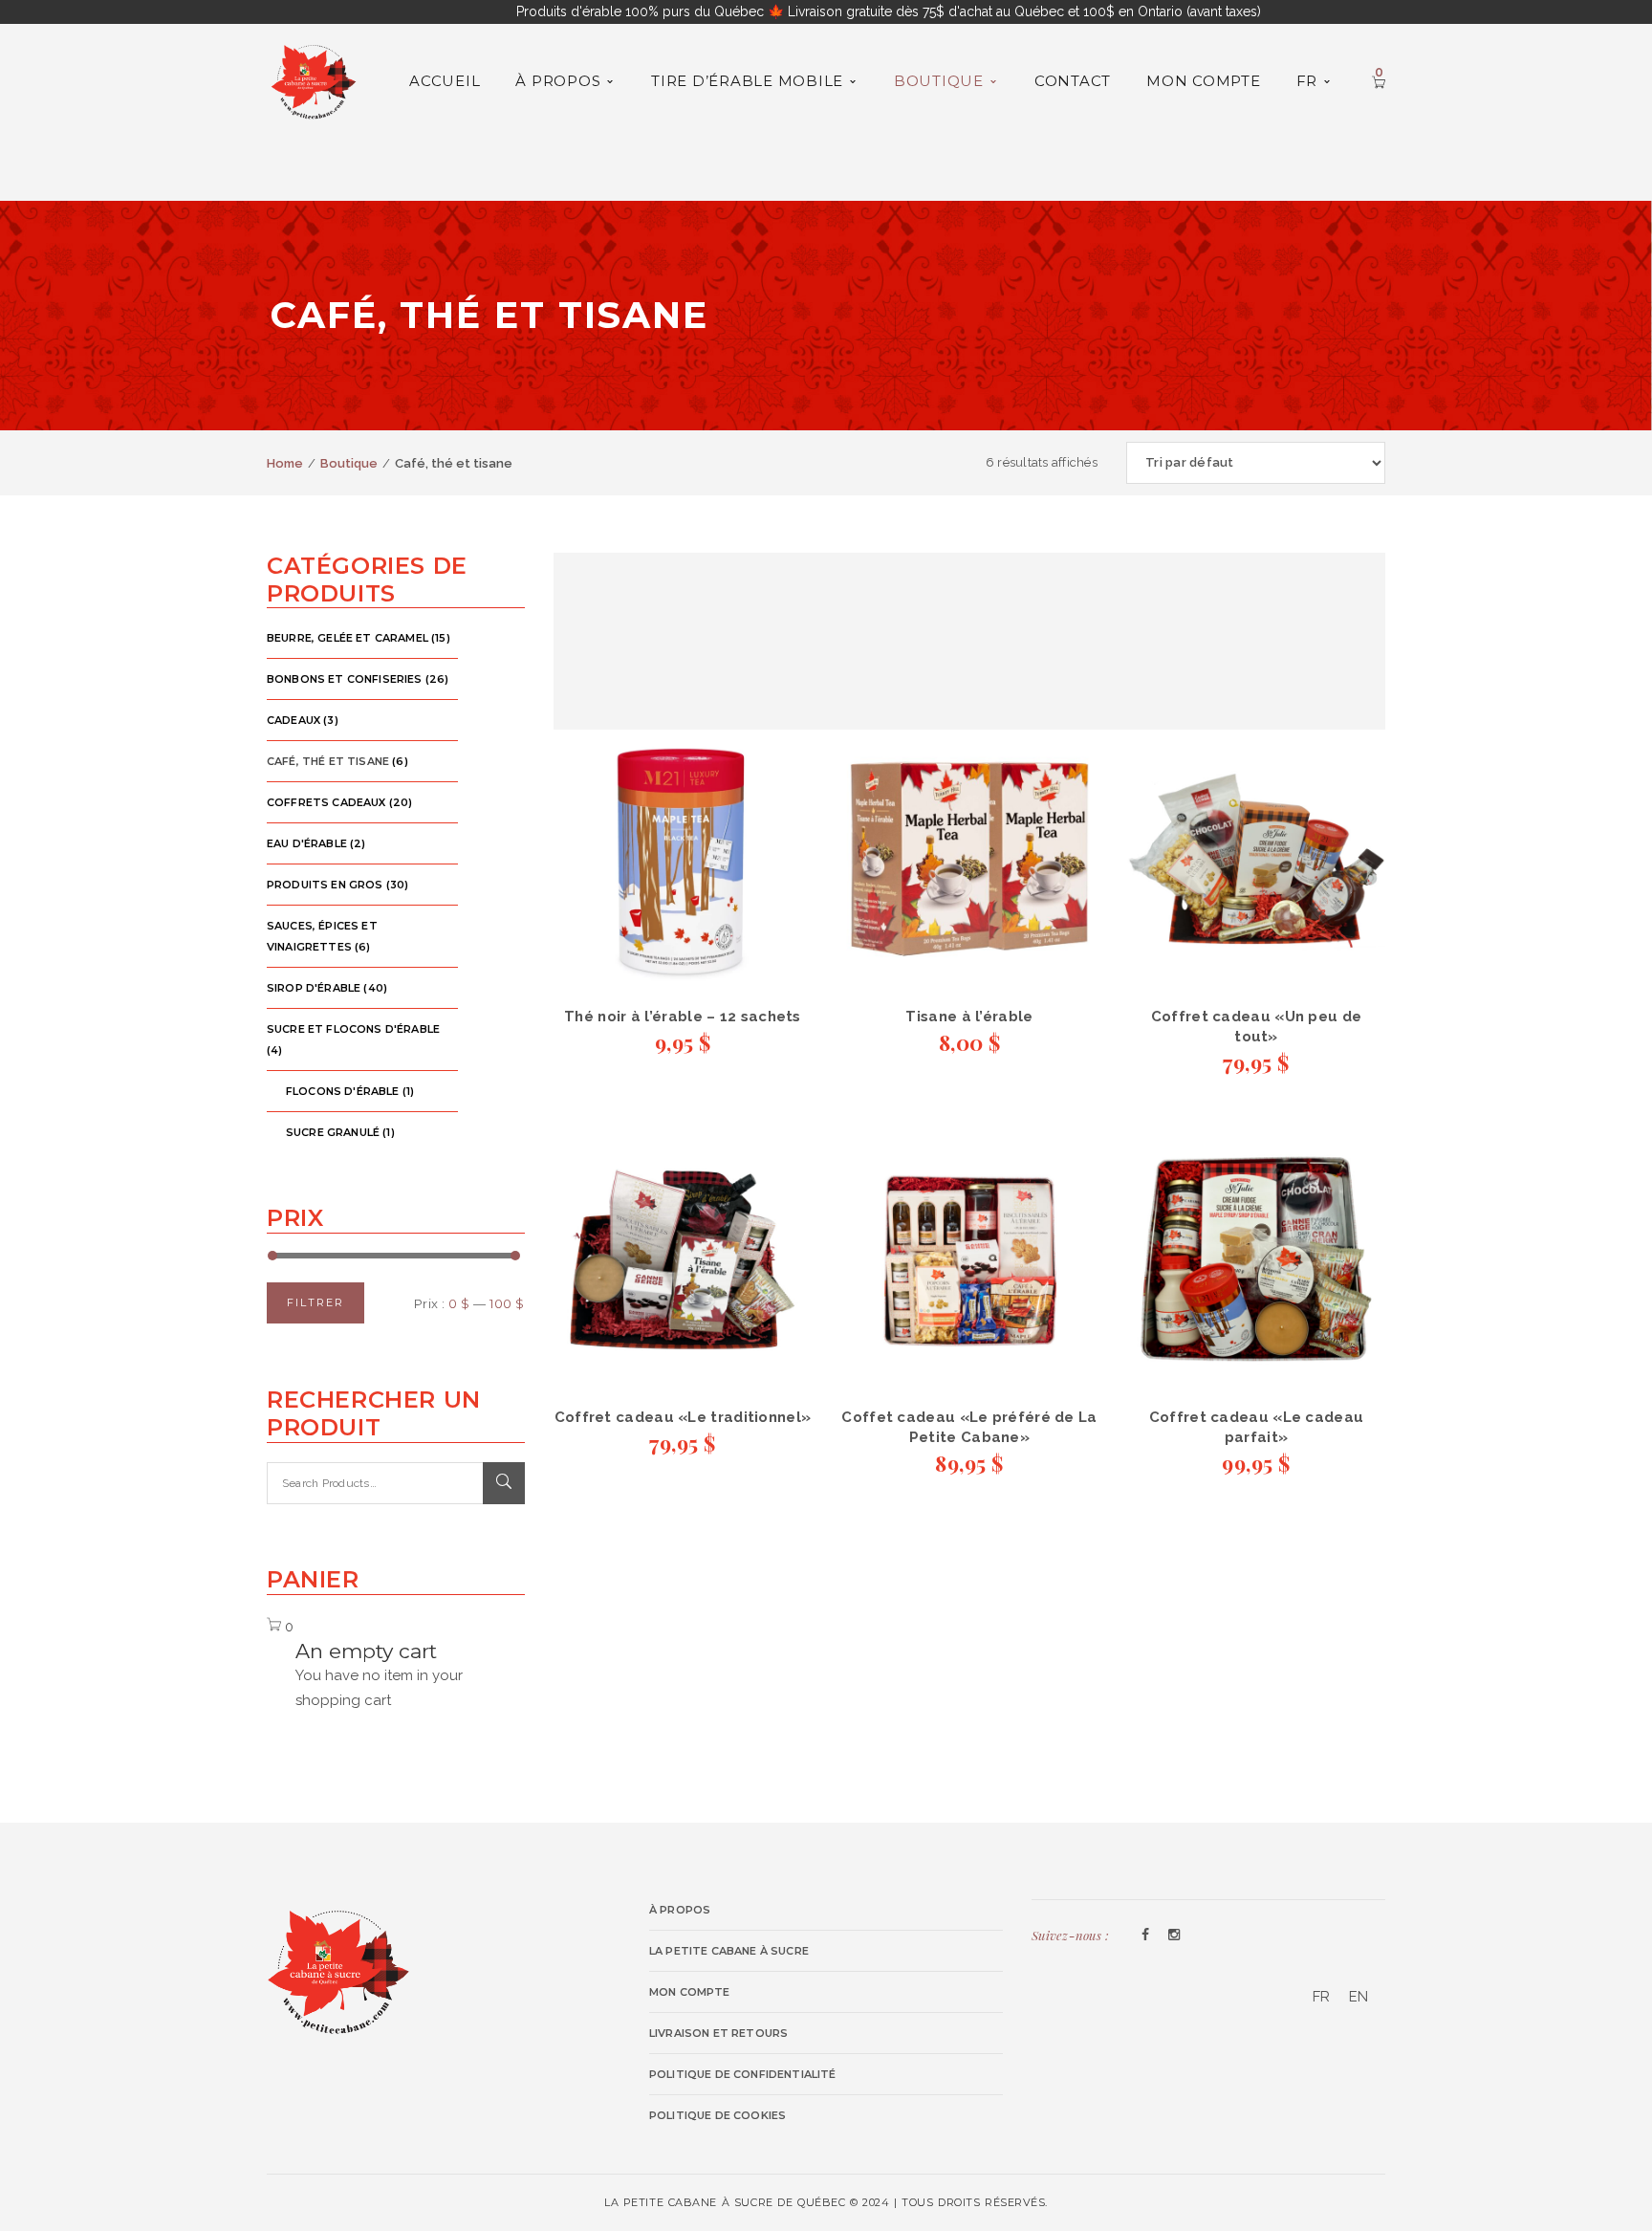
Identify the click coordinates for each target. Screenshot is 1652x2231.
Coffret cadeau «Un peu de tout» (1257, 1027)
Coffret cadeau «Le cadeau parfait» (1257, 1427)
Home (285, 463)
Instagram (1174, 1936)
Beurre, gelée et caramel (348, 638)
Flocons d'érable (343, 1091)
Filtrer (315, 1302)
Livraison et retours (718, 2033)
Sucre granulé (333, 1132)
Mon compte (690, 1992)
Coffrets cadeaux (326, 802)
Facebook (1145, 1936)
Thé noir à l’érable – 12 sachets (683, 1017)
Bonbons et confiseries (345, 679)
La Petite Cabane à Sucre (729, 1951)
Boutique (349, 463)
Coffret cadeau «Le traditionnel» (683, 1417)
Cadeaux (293, 720)
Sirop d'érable (314, 988)
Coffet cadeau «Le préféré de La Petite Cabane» (969, 1427)
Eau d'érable (307, 843)
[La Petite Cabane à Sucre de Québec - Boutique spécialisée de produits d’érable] (314, 79)
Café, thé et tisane (328, 761)
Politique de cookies (717, 2115)
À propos (680, 1910)
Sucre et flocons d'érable (353, 1029)
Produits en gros (325, 885)
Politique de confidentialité (743, 2074)
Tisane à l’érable (969, 1017)
